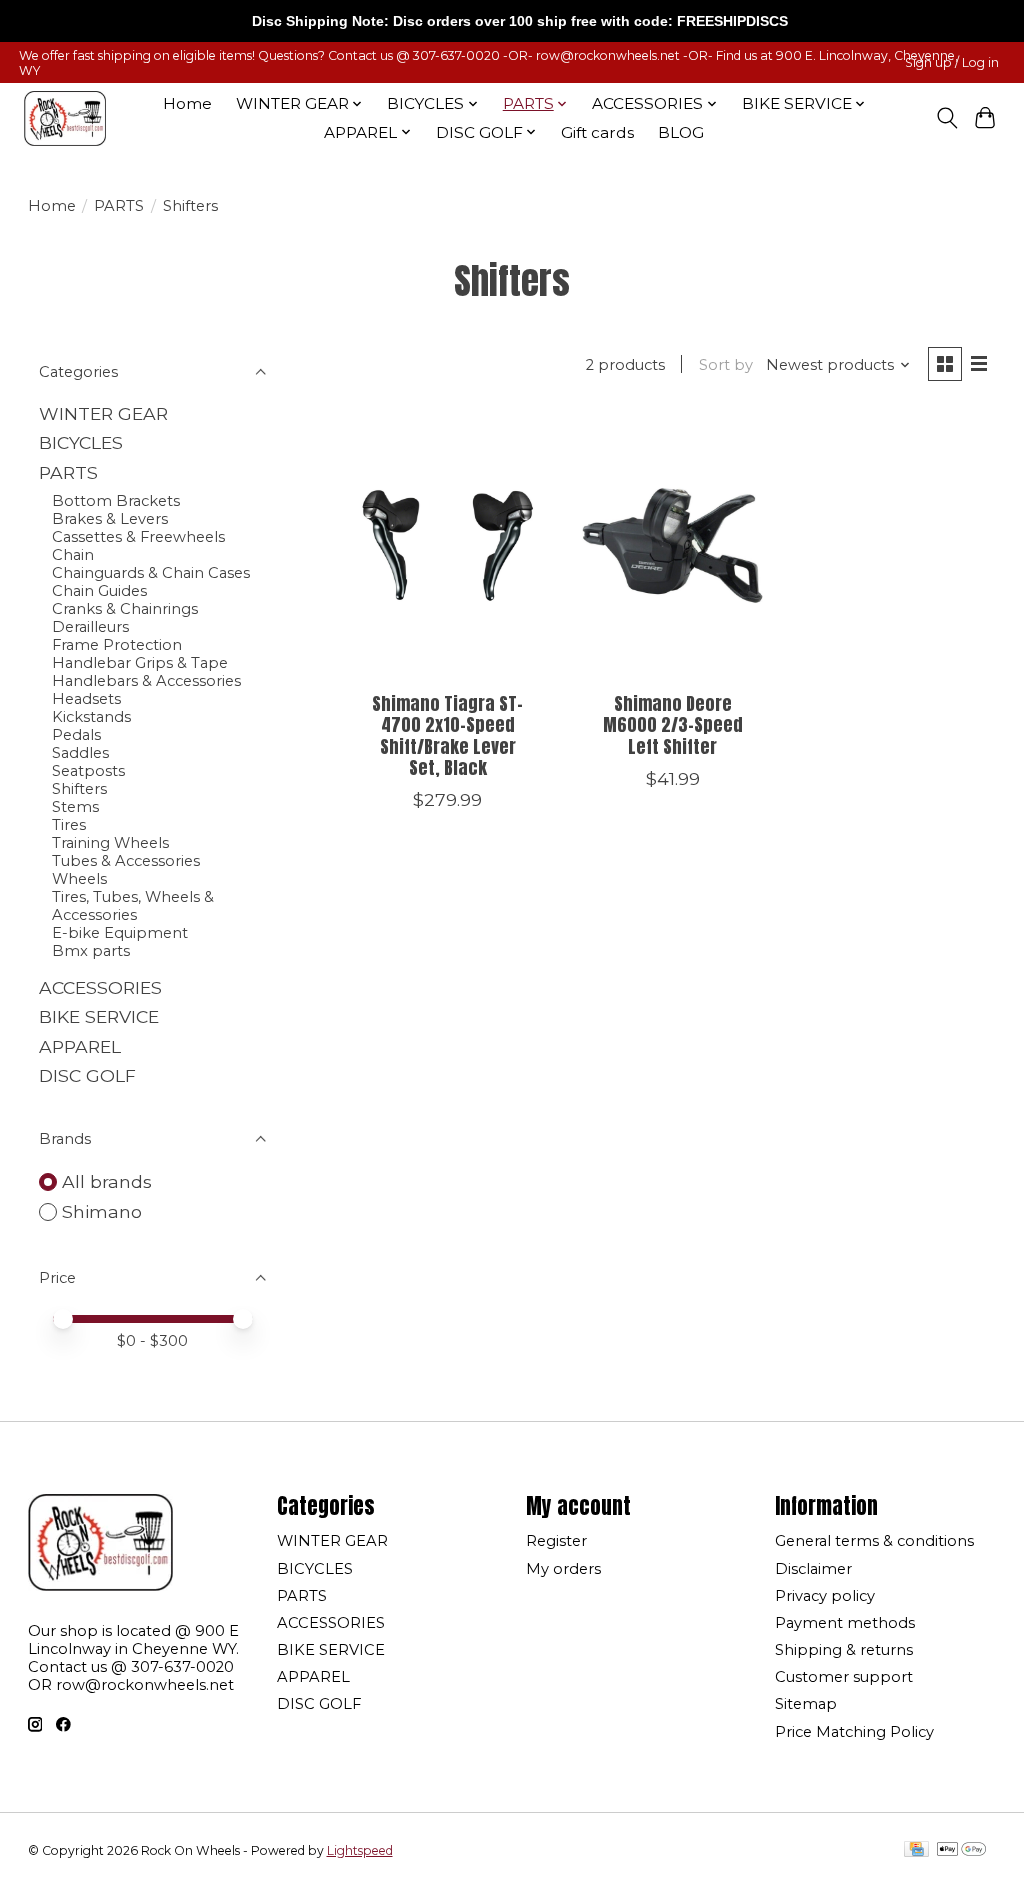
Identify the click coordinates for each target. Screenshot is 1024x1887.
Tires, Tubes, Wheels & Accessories (133, 906)
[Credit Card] (916, 1850)
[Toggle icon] (946, 118)
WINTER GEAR (103, 413)
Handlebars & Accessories (146, 681)
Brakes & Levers (110, 519)
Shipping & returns (844, 1650)
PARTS (119, 206)
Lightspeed (360, 1850)
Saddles (80, 753)
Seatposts (88, 771)
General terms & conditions (874, 1541)
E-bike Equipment (120, 933)
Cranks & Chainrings (125, 609)
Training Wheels (110, 843)
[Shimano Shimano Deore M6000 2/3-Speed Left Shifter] (672, 545)
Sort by (726, 365)
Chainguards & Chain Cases (151, 573)
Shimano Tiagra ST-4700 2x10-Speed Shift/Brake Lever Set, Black (447, 735)
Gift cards (597, 132)
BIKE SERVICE (99, 1016)
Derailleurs (90, 627)
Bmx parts (91, 951)
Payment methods (845, 1623)
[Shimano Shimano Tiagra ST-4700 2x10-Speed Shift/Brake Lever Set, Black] (447, 545)
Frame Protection (117, 645)
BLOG (681, 132)
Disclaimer (813, 1569)
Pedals (76, 735)
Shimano (102, 1211)
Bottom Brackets (116, 501)
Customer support (844, 1677)
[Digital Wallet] (961, 1850)
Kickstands (91, 717)
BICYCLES (81, 442)
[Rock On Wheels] (65, 118)
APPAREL (80, 1046)
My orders (563, 1569)
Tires (69, 825)
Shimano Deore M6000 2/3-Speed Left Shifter (673, 724)
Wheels (79, 879)
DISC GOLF (87, 1075)
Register (556, 1541)
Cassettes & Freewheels (138, 537)
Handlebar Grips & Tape (140, 663)
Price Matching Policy (854, 1732)
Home (187, 103)
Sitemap (806, 1704)
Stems (75, 807)
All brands (107, 1181)
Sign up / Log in (952, 62)
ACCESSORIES (100, 987)
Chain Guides (99, 591)
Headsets (86, 699)
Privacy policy (825, 1596)
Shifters (79, 789)
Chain (73, 555)
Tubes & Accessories (126, 861)
